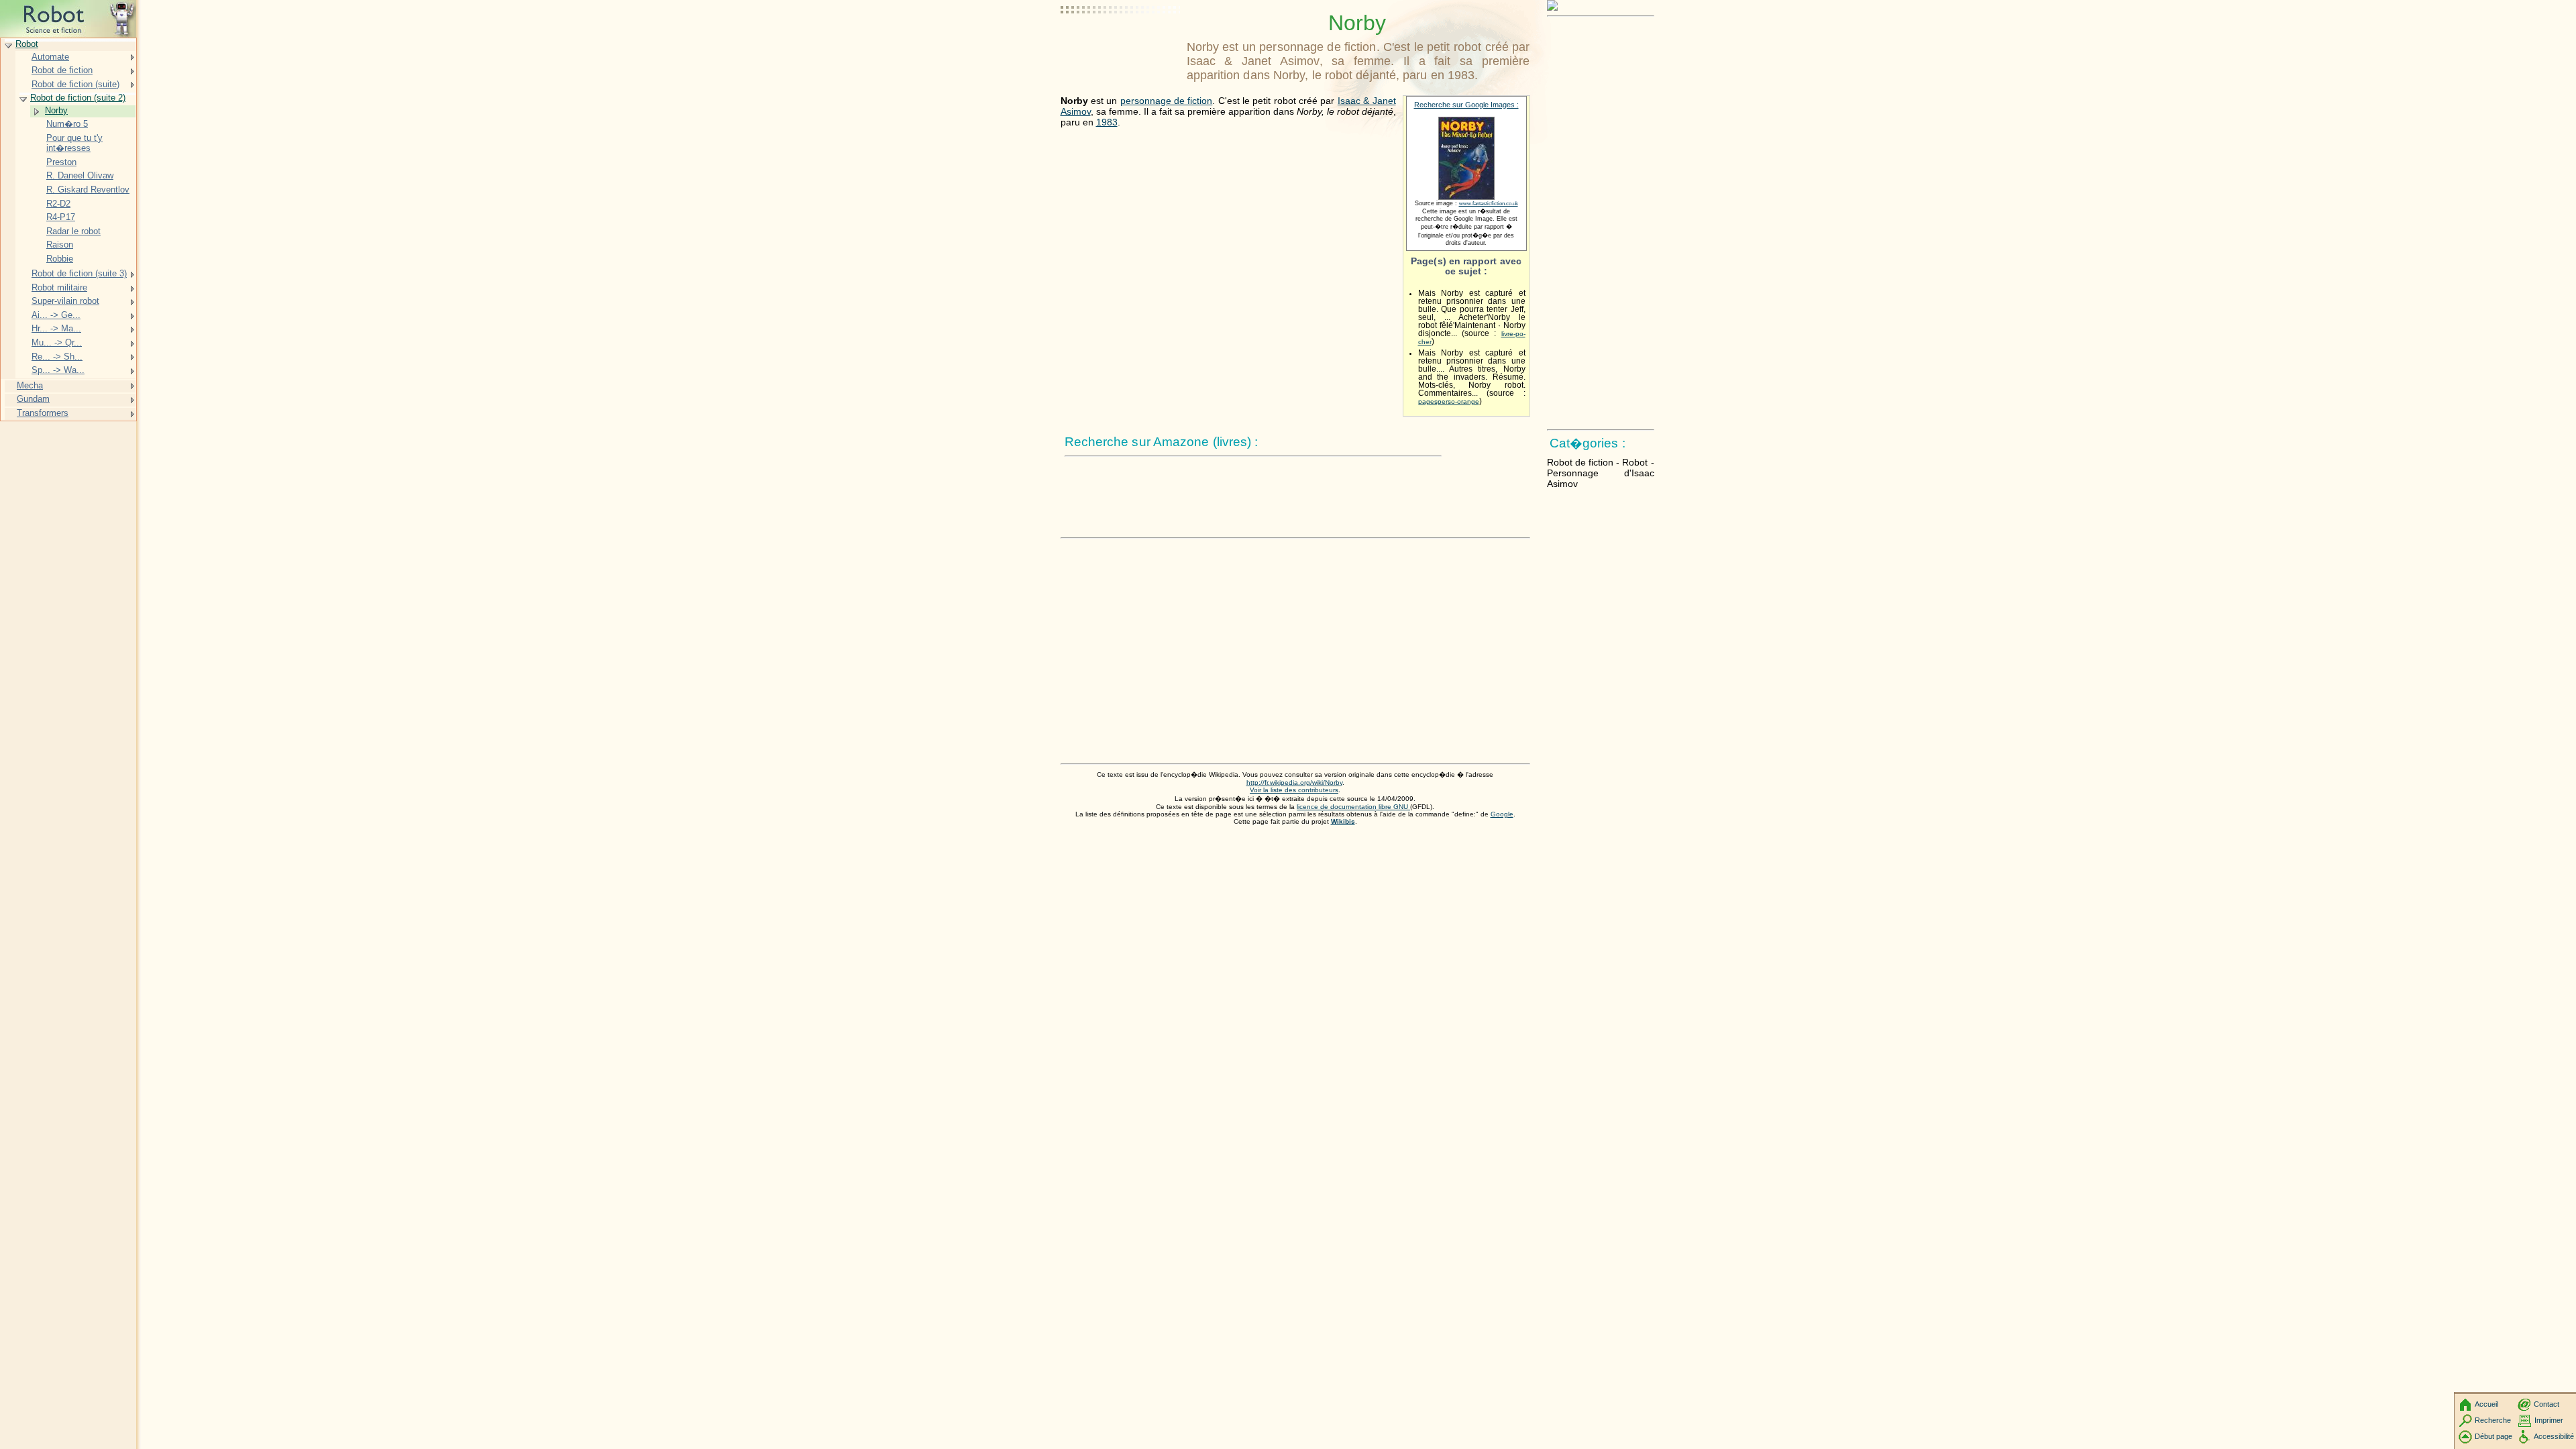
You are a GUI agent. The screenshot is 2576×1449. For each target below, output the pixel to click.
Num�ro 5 (67, 124)
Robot (27, 44)
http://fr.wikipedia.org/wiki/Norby (1294, 783)
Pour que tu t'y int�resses (74, 143)
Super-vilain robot (65, 301)
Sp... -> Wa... (58, 370)
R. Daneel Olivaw (80, 175)
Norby (56, 110)
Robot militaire (59, 287)
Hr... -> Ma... (56, 328)
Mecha (30, 385)
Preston (61, 162)
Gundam (33, 399)
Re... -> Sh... (57, 357)
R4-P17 (61, 217)
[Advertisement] (1121, 44)
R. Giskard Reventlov (88, 190)
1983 (1107, 122)
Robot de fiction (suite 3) (79, 273)
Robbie (60, 259)
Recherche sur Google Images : (1466, 105)
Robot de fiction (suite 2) (78, 98)
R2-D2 (58, 204)
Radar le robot (73, 231)
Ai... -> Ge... (56, 315)
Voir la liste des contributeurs (1294, 790)
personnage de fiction (1167, 101)
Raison (60, 245)
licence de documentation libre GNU (1353, 807)
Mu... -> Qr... (57, 342)
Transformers (43, 413)
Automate (50, 57)
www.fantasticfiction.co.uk (1489, 204)
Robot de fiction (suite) (75, 84)
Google (1502, 814)
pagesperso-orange (1449, 401)
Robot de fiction (62, 70)
